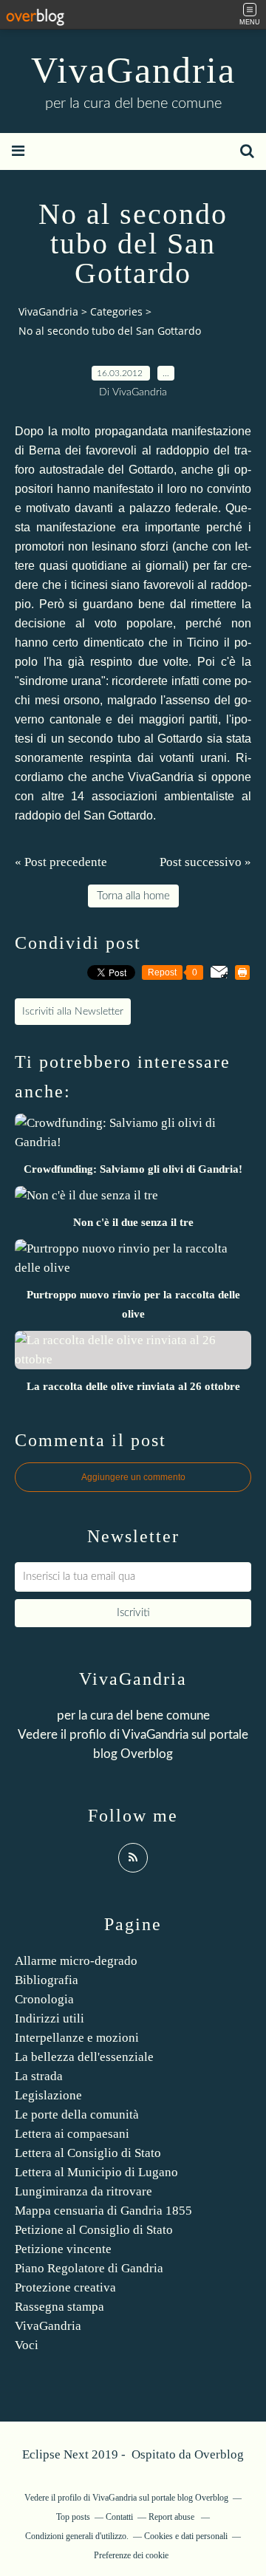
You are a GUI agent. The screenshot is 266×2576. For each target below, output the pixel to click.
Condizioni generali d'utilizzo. (77, 2536)
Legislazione (48, 2095)
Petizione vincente (63, 2249)
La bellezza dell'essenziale (84, 2057)
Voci (27, 2345)
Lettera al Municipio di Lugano (96, 2172)
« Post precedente (61, 862)
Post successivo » (205, 862)
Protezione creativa (65, 2287)
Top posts (73, 2517)
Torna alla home (133, 896)
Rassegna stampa (59, 2307)
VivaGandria (133, 70)
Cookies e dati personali (186, 2536)
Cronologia (44, 1999)
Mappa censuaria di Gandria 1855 (103, 2211)
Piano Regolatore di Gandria (89, 2268)
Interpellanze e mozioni (77, 2038)
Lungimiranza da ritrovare (83, 2191)
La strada (39, 2076)
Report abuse (173, 2517)
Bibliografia (47, 1980)
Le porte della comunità (77, 2115)
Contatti (119, 2517)
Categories (116, 311)
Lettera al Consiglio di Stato (88, 2153)
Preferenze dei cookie (131, 2555)
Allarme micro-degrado (76, 1961)
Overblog (219, 2454)
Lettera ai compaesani (72, 2134)
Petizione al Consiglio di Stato (94, 2230)
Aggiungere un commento (133, 1477)
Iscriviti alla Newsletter (73, 1012)
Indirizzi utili (50, 2018)
